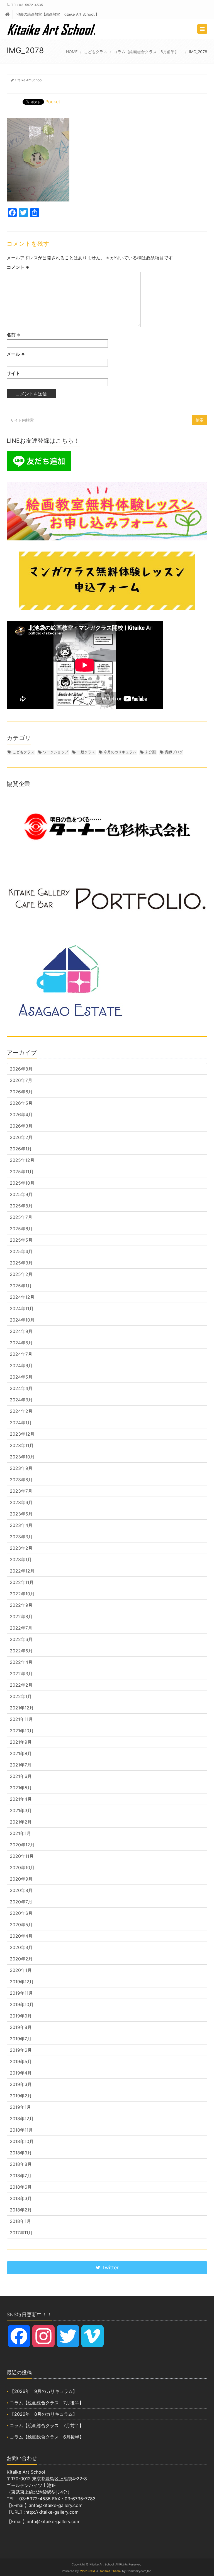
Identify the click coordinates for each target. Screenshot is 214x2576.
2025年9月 (21, 1194)
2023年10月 (22, 1457)
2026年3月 (21, 1126)
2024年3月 (21, 1400)
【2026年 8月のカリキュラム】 (43, 2414)
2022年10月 (22, 1594)
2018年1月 (20, 2221)
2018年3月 (21, 2198)
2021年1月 (20, 1833)
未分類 (150, 752)
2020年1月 (21, 1970)
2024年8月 (21, 1343)
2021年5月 (21, 1788)
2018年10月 (22, 2141)
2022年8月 (21, 1617)
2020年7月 (21, 1902)
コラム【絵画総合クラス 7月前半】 (47, 2425)
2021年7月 (21, 1765)
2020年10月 (22, 1868)
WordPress (88, 2571)
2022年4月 (21, 1662)
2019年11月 (21, 1993)
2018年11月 (21, 2130)
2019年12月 (22, 1982)
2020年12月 (22, 1845)
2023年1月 (21, 1559)
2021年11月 (21, 1719)
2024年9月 (21, 1331)
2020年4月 (21, 1936)
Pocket (53, 102)
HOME (72, 52)
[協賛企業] (107, 827)
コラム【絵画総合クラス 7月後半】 (47, 2403)
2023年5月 (21, 1514)
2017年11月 (21, 2233)
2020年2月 (21, 1959)
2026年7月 (21, 1080)
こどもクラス (96, 52)
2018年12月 (22, 2119)
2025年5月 (21, 1240)
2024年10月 (22, 1320)
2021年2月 (21, 1822)
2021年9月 (21, 1742)
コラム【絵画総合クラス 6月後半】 (47, 2437)
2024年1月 (21, 1423)
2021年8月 (21, 1753)
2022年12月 (22, 1571)
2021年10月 (22, 1731)
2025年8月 (21, 1206)
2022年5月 (21, 1651)
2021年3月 (21, 1810)
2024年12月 (22, 1297)
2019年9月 (21, 2016)
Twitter (110, 2268)
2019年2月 (21, 2096)
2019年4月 (21, 2073)
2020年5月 (21, 1925)
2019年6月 (21, 2050)
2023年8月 (21, 1480)
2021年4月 (21, 1799)
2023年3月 (21, 1537)
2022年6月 (21, 1639)
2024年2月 (21, 1411)
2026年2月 (21, 1137)
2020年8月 (21, 1890)
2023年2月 (21, 1548)
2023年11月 (22, 1445)
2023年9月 (21, 1468)
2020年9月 (21, 1879)
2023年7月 (21, 1491)
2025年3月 (21, 1263)
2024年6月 (21, 1365)
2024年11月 (22, 1308)
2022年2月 (21, 1685)
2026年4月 (21, 1114)
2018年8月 (21, 2164)
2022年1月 (21, 1696)
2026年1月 (21, 1149)
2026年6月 (21, 1092)
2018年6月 (21, 2187)
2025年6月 (21, 1229)
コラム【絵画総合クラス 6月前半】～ (148, 52)
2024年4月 (21, 1388)
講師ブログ (174, 752)
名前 (14, 335)
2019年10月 (22, 2004)
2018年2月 (21, 2210)
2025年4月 (21, 1251)
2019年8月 (21, 2027)
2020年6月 (21, 1913)
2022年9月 (21, 1605)
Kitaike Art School (28, 80)
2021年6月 (21, 1776)
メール (16, 354)
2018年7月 (21, 2176)
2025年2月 (21, 1274)
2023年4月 (21, 1525)
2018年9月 (21, 2153)
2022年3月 (21, 1674)
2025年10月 (22, 1183)
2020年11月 (22, 1856)
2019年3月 (21, 2084)
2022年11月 (22, 1582)
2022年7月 (21, 1628)
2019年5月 (21, 2061)
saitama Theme (110, 2571)
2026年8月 (21, 1069)
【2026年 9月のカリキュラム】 (43, 2391)
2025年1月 (21, 1286)
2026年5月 (21, 1103)
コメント (18, 267)
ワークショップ (56, 752)
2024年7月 (21, 1354)
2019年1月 (20, 2107)
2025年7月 (21, 1217)
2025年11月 (22, 1172)
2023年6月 (21, 1502)
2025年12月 (22, 1160)
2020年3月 (21, 1947)
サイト (13, 373)
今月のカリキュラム (120, 752)
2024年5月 (21, 1377)
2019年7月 (21, 2039)
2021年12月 (22, 1708)
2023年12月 (22, 1434)
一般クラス (86, 752)
